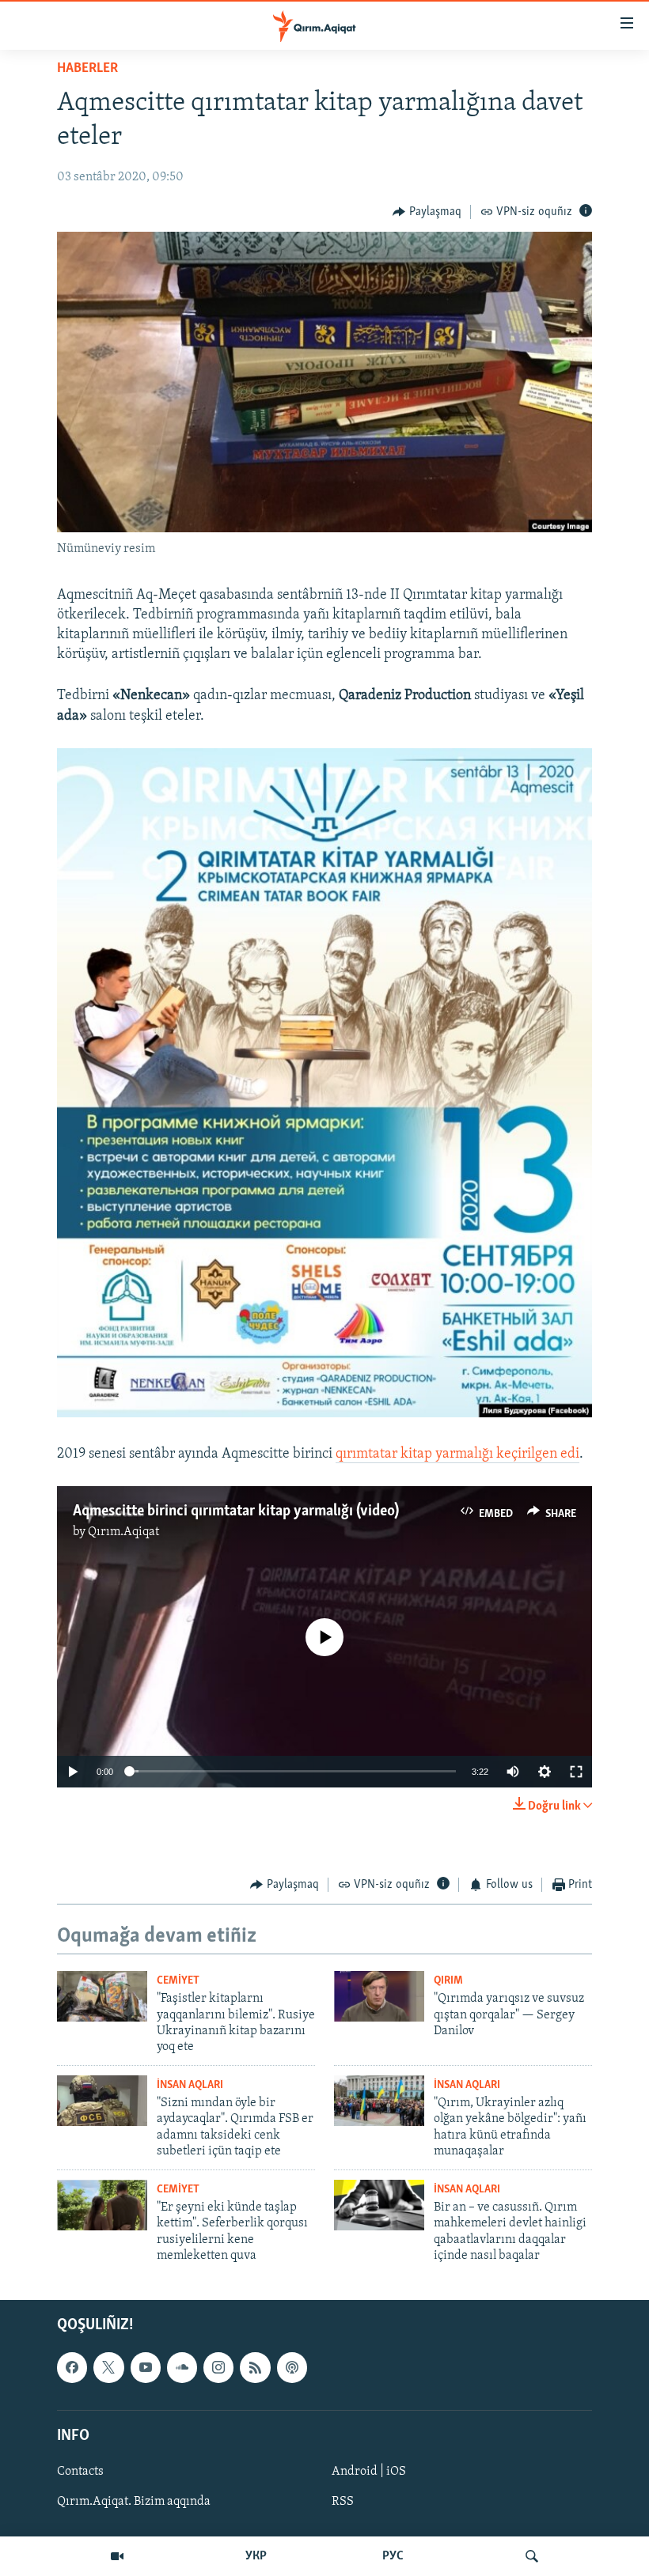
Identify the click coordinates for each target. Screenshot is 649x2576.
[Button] (427, 212)
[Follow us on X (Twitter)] (108, 2368)
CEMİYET (178, 1981)
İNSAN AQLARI (190, 2085)
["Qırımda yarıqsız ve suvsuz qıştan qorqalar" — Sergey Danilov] (379, 1996)
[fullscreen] (576, 1772)
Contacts (80, 2472)
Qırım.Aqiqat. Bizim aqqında (134, 2502)
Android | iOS (369, 2472)
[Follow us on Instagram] (218, 2368)
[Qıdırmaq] (532, 2556)
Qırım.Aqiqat (123, 1532)
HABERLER (87, 69)
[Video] (117, 2556)
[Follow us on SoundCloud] (182, 2368)
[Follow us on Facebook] (72, 2368)
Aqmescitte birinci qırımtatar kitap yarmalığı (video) (236, 1511)
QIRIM (448, 1981)
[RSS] (255, 2368)
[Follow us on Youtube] (146, 2368)
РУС (393, 2556)
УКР (256, 2556)
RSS (343, 2502)
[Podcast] (292, 2368)
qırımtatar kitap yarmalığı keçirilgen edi (457, 1454)
